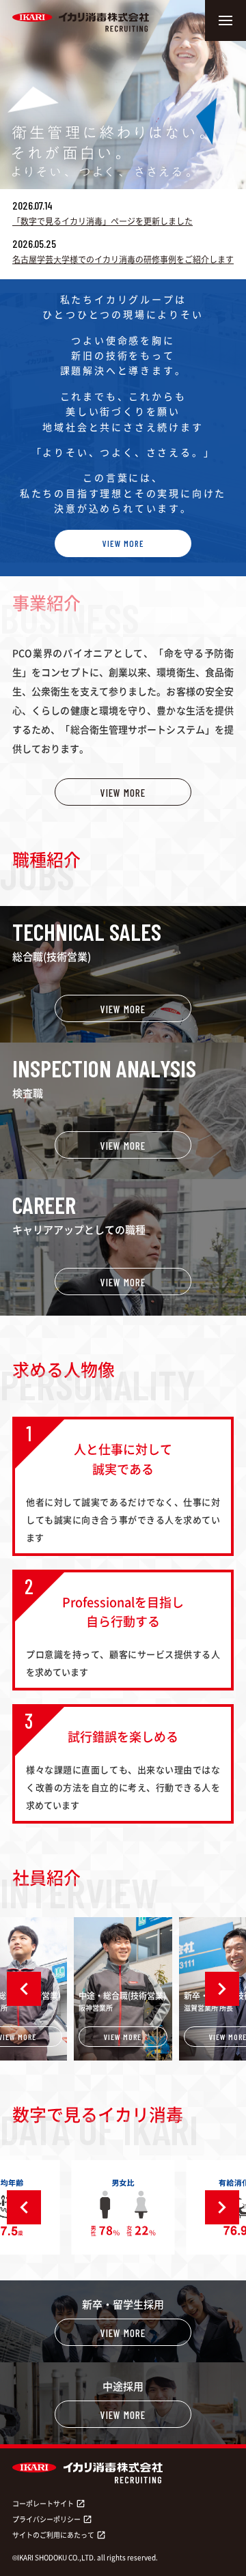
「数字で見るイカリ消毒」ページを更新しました (102, 221)
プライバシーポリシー (52, 2519)
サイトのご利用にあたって (59, 2535)
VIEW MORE (123, 543)
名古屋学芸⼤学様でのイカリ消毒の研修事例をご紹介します (123, 259)
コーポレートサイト (49, 2503)
